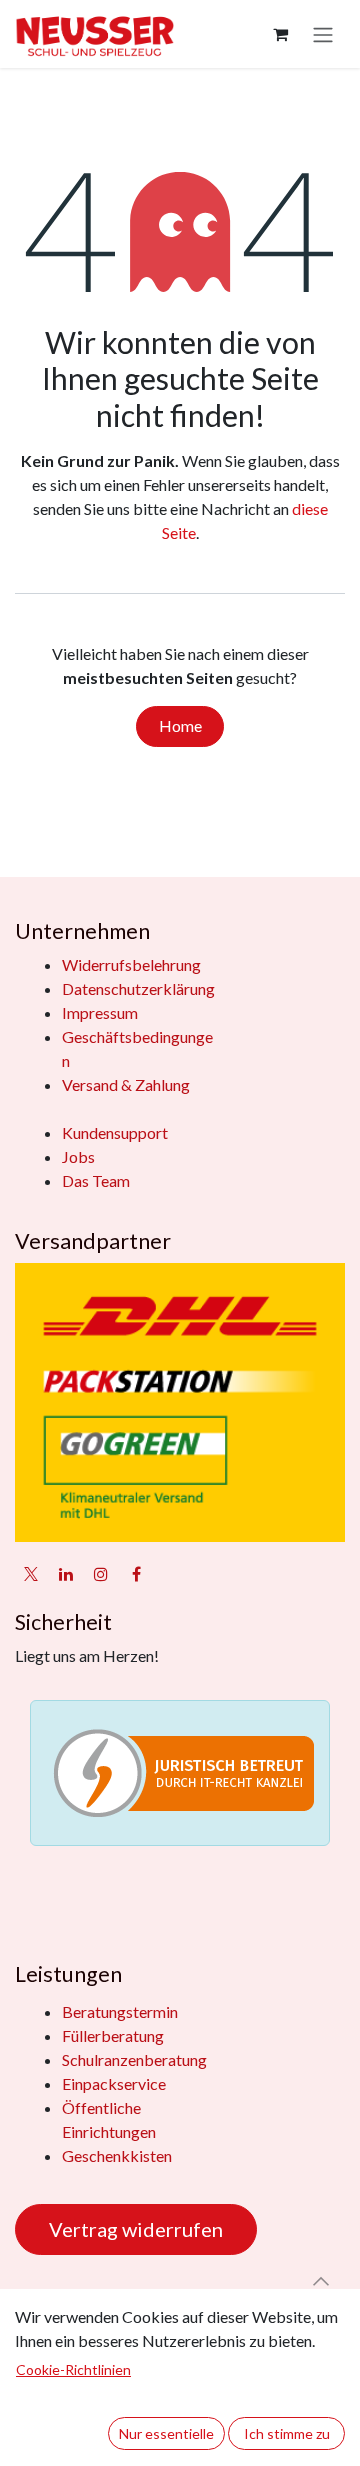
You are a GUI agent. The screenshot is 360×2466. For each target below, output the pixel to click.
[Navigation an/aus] (323, 34)
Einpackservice (114, 2083)
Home (180, 725)
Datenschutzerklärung (138, 988)
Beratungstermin (120, 2011)
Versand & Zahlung (126, 1084)
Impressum (100, 1012)
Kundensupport (115, 1132)
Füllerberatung (113, 2035)
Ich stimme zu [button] (287, 2433)
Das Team (96, 1180)
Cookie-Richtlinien (73, 2369)
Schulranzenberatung (134, 2059)
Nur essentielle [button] (166, 2433)
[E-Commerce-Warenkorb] (280, 34)
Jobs (78, 1156)
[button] (321, 2281)
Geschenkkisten (117, 2155)
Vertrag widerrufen (136, 2229)
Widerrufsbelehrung (131, 964)
